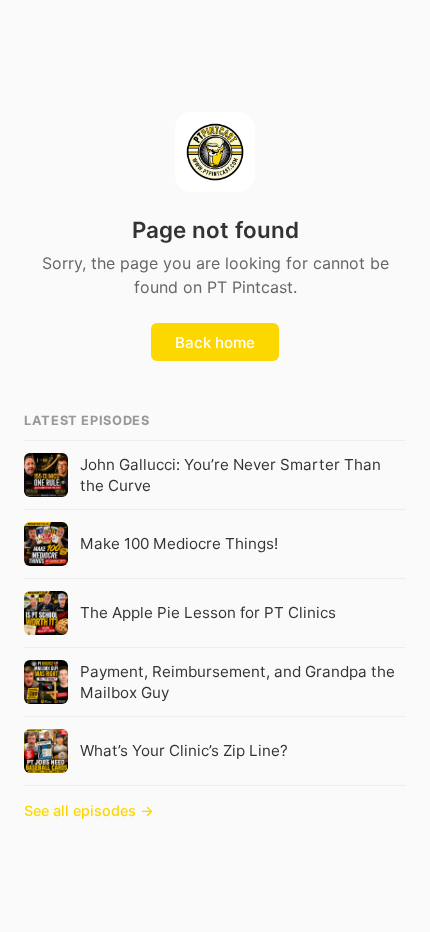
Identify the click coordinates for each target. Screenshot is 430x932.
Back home (215, 342)
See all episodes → (89, 810)
